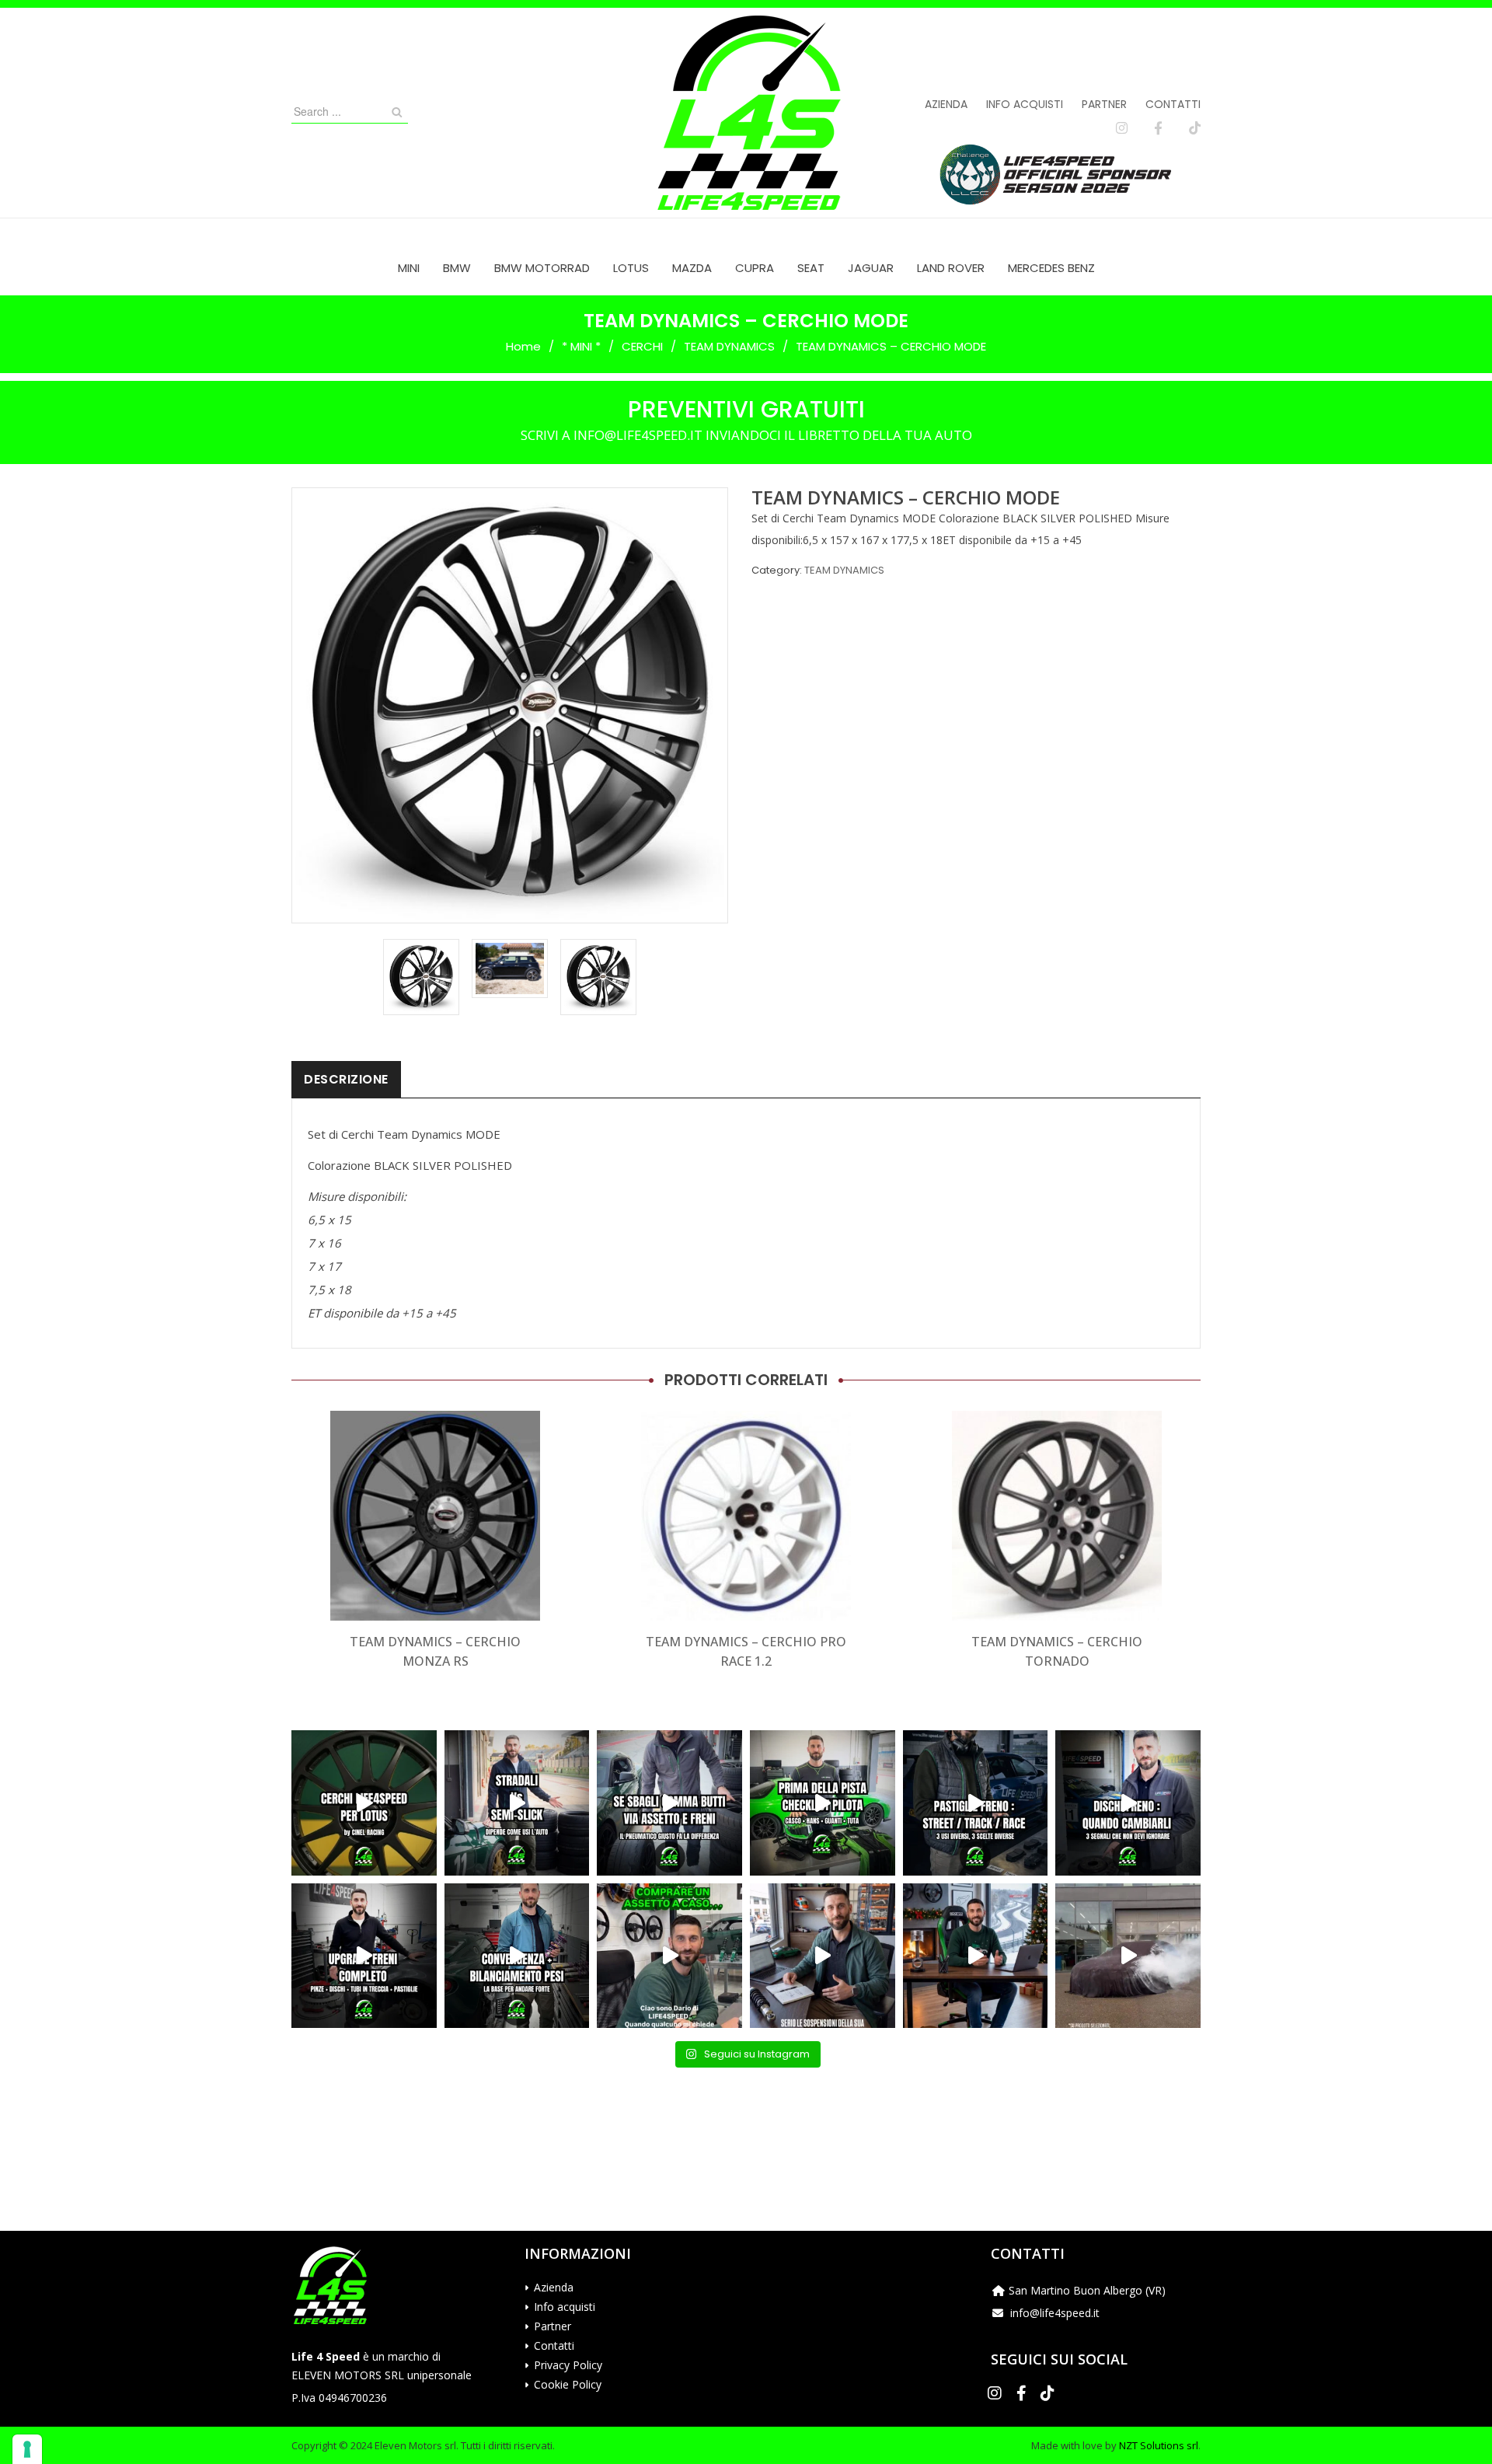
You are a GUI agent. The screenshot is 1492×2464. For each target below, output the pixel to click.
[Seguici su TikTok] (1195, 128)
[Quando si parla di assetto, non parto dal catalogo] (669, 1956)
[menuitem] (409, 268)
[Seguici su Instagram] (1122, 128)
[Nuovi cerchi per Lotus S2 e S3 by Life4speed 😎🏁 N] (364, 1803)
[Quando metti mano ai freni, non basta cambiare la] (364, 1956)
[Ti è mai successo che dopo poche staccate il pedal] (1128, 1803)
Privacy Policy (568, 2365)
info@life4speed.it (1055, 2313)
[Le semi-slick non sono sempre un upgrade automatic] (517, 1803)
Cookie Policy (568, 2384)
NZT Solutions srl (1159, 2445)
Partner (1104, 104)
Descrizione (346, 1079)
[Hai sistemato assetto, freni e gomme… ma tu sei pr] (823, 1803)
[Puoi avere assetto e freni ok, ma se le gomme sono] (669, 1803)
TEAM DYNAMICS (729, 346)
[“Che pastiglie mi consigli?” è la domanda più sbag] (976, 1803)
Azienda (946, 104)
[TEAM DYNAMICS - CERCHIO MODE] (421, 977)
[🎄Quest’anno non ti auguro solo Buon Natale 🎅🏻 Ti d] (976, 1956)
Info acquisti (1025, 104)
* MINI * (581, 346)
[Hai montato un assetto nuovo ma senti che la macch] (517, 1956)
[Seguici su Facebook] (1158, 128)
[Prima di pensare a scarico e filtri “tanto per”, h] (823, 1956)
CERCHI (642, 346)
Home (523, 346)
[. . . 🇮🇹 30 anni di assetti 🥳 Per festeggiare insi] (1128, 1956)
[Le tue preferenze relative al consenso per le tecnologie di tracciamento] (27, 2449)
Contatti (1173, 104)
